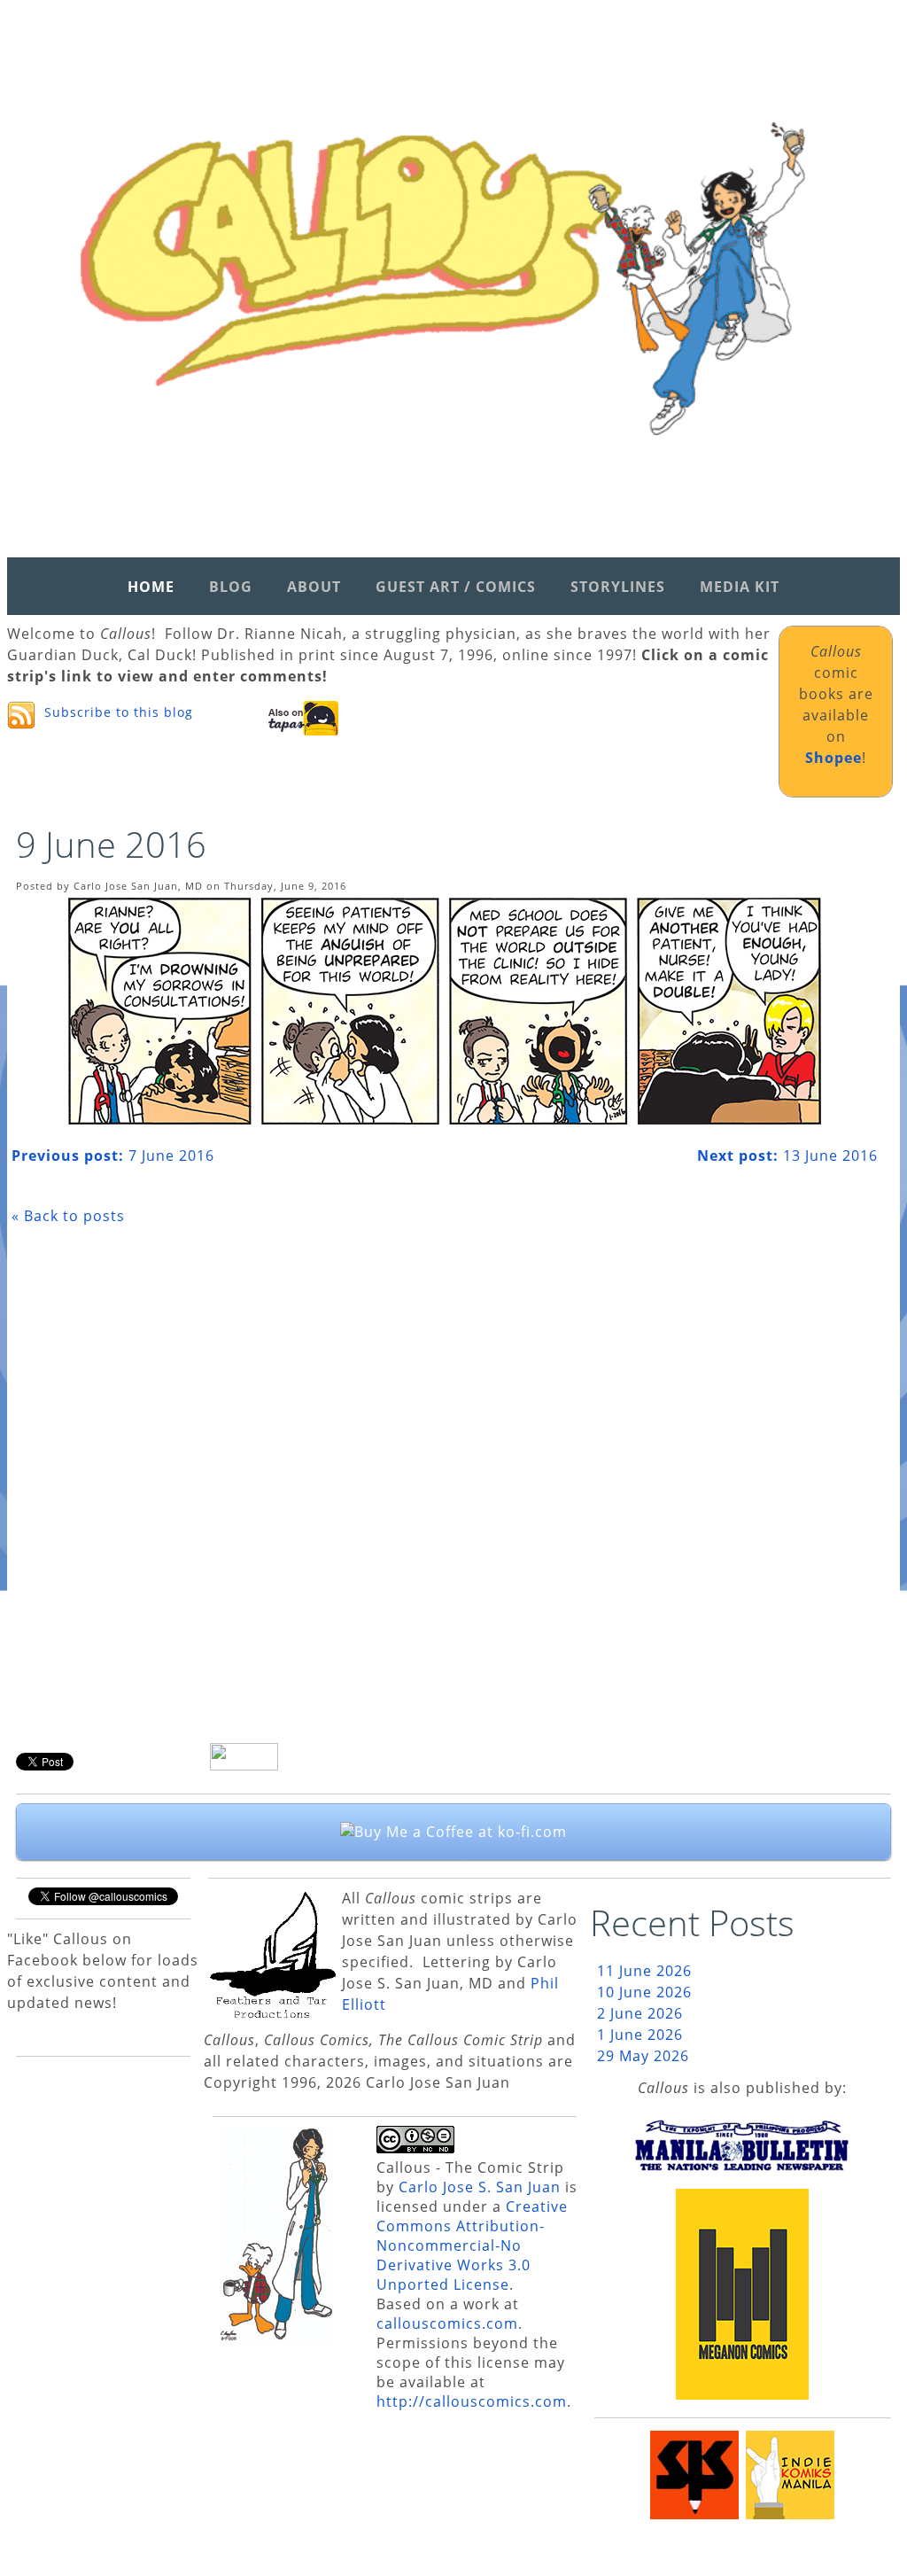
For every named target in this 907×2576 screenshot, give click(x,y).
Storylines (618, 587)
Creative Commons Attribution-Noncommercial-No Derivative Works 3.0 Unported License (472, 2245)
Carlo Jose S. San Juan (480, 2187)
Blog (231, 587)
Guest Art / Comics (456, 587)
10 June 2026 (644, 1992)
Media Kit (740, 587)
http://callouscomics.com (472, 2401)
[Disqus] (445, 1490)
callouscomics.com (447, 2323)
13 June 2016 (787, 1156)
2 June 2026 (640, 2013)
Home (151, 587)
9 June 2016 (111, 844)
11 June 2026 (644, 1971)
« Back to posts (68, 1216)
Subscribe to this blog (119, 712)
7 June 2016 (113, 1156)
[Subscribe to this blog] (21, 715)
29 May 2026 (643, 2056)
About (314, 587)
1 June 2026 (640, 2035)
